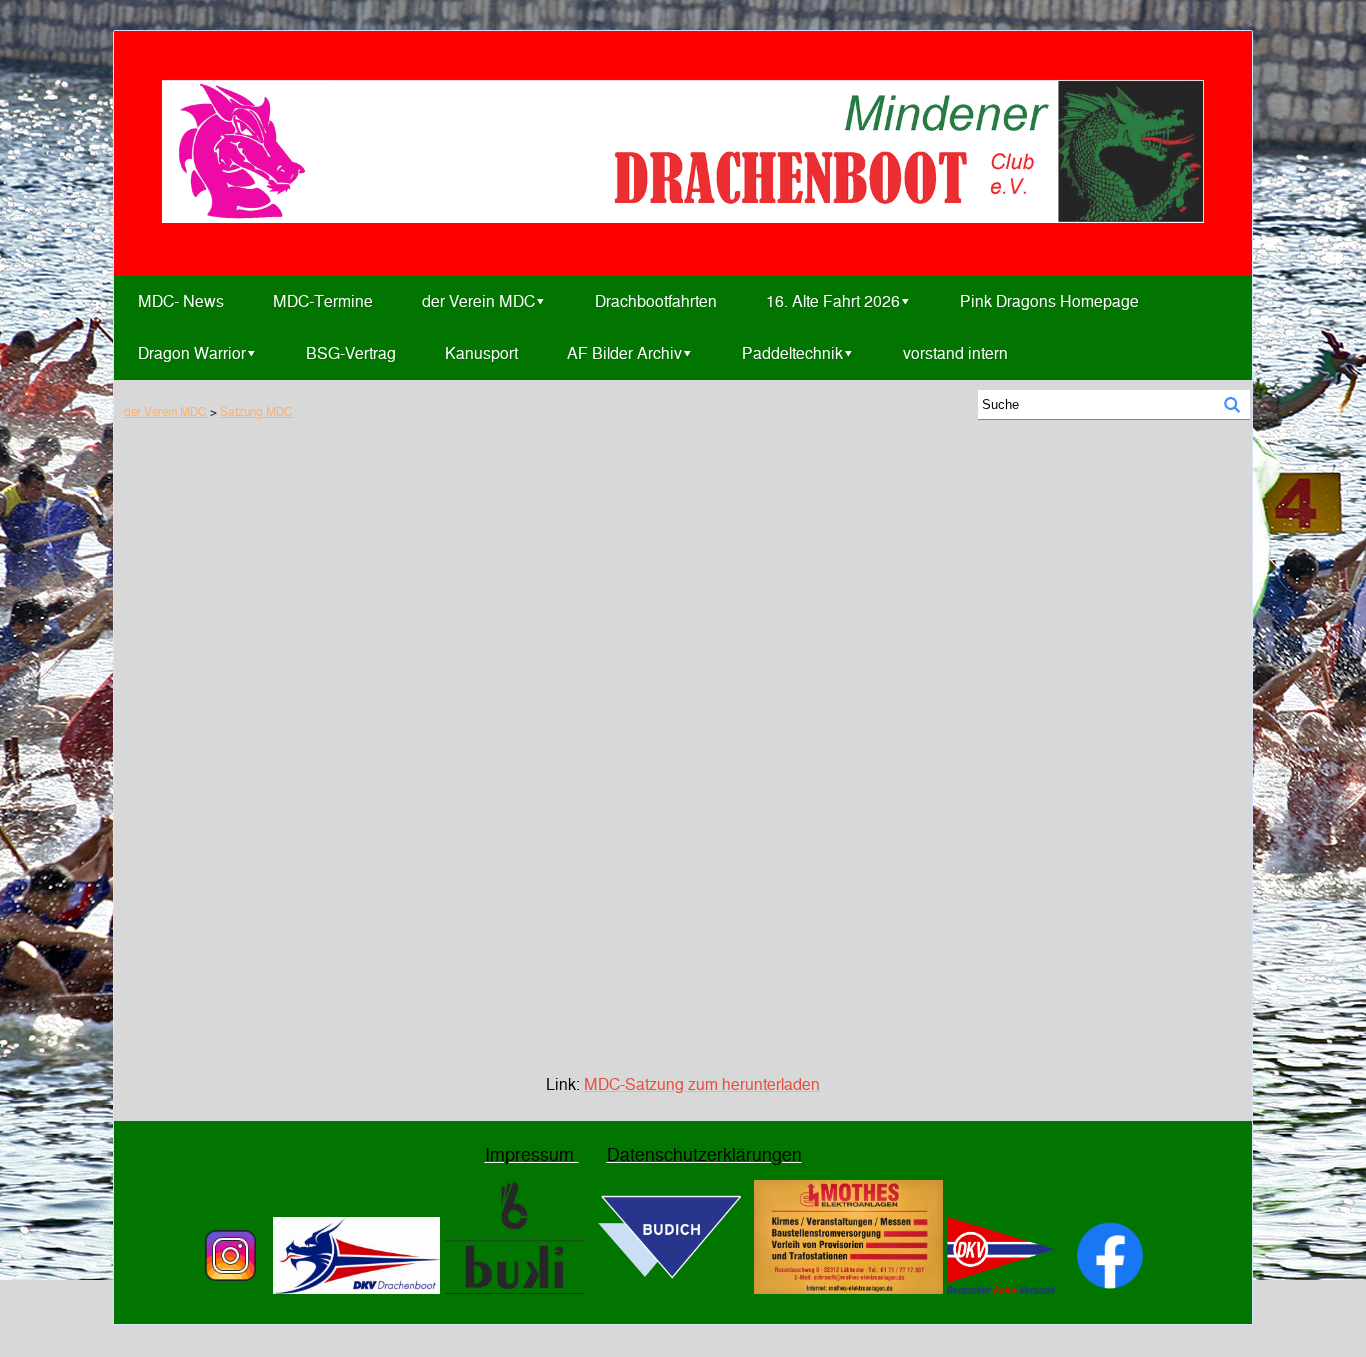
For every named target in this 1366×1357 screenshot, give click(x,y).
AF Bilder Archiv (630, 353)
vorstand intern (955, 353)
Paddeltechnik (798, 353)
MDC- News (181, 301)
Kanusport (481, 353)
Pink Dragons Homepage (1049, 301)
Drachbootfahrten (656, 301)
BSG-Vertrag (351, 353)
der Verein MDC (484, 301)
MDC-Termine (323, 301)
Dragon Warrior (197, 353)
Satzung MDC (256, 411)
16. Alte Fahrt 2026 (838, 301)
